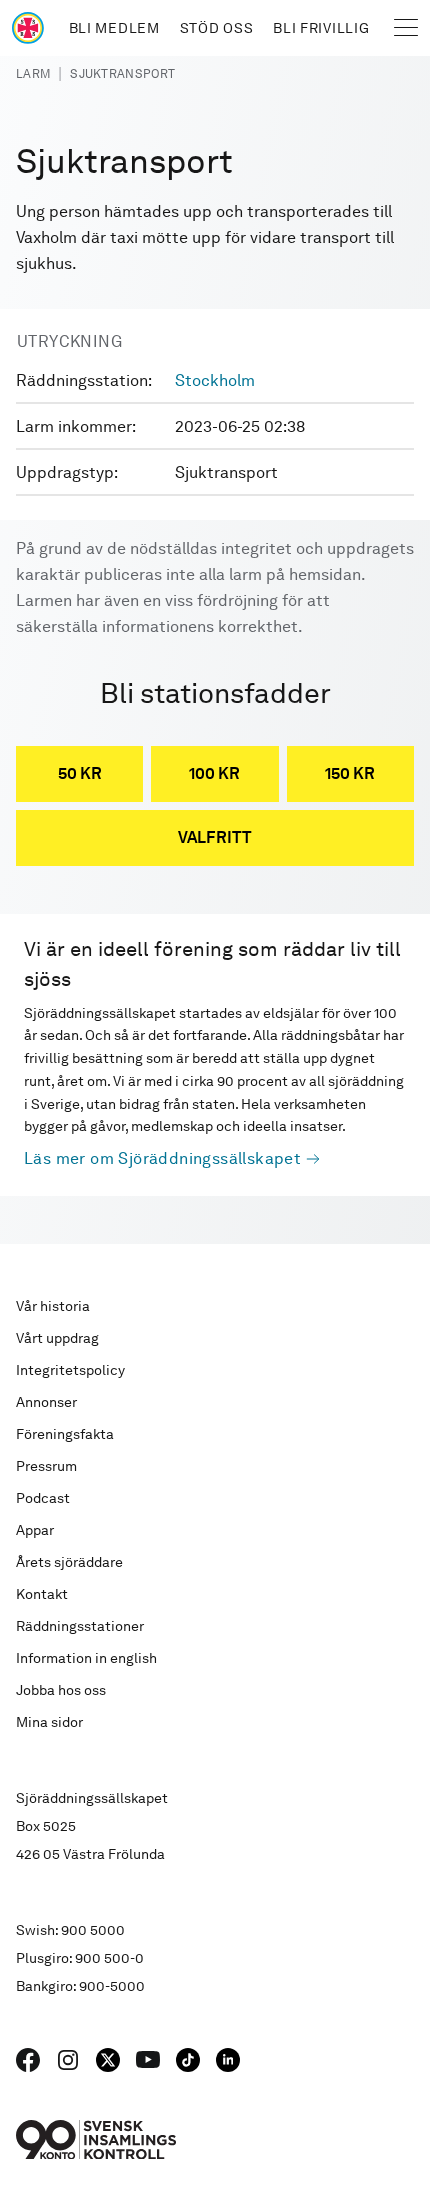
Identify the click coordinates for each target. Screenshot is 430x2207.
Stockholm (215, 380)
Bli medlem (114, 28)
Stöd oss (217, 28)
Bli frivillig (321, 28)
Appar (35, 1530)
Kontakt (42, 1594)
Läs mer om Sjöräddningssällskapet (162, 1158)
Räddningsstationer (80, 1626)
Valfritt (215, 837)
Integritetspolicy (70, 1370)
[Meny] (406, 28)
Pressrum (46, 1466)
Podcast (43, 1498)
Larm (33, 74)
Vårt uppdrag (57, 1338)
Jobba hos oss (61, 1690)
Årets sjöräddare (69, 1562)
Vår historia (53, 1306)
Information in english (86, 1658)
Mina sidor (49, 1722)
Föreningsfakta (65, 1434)
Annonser (46, 1402)
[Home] (28, 28)
